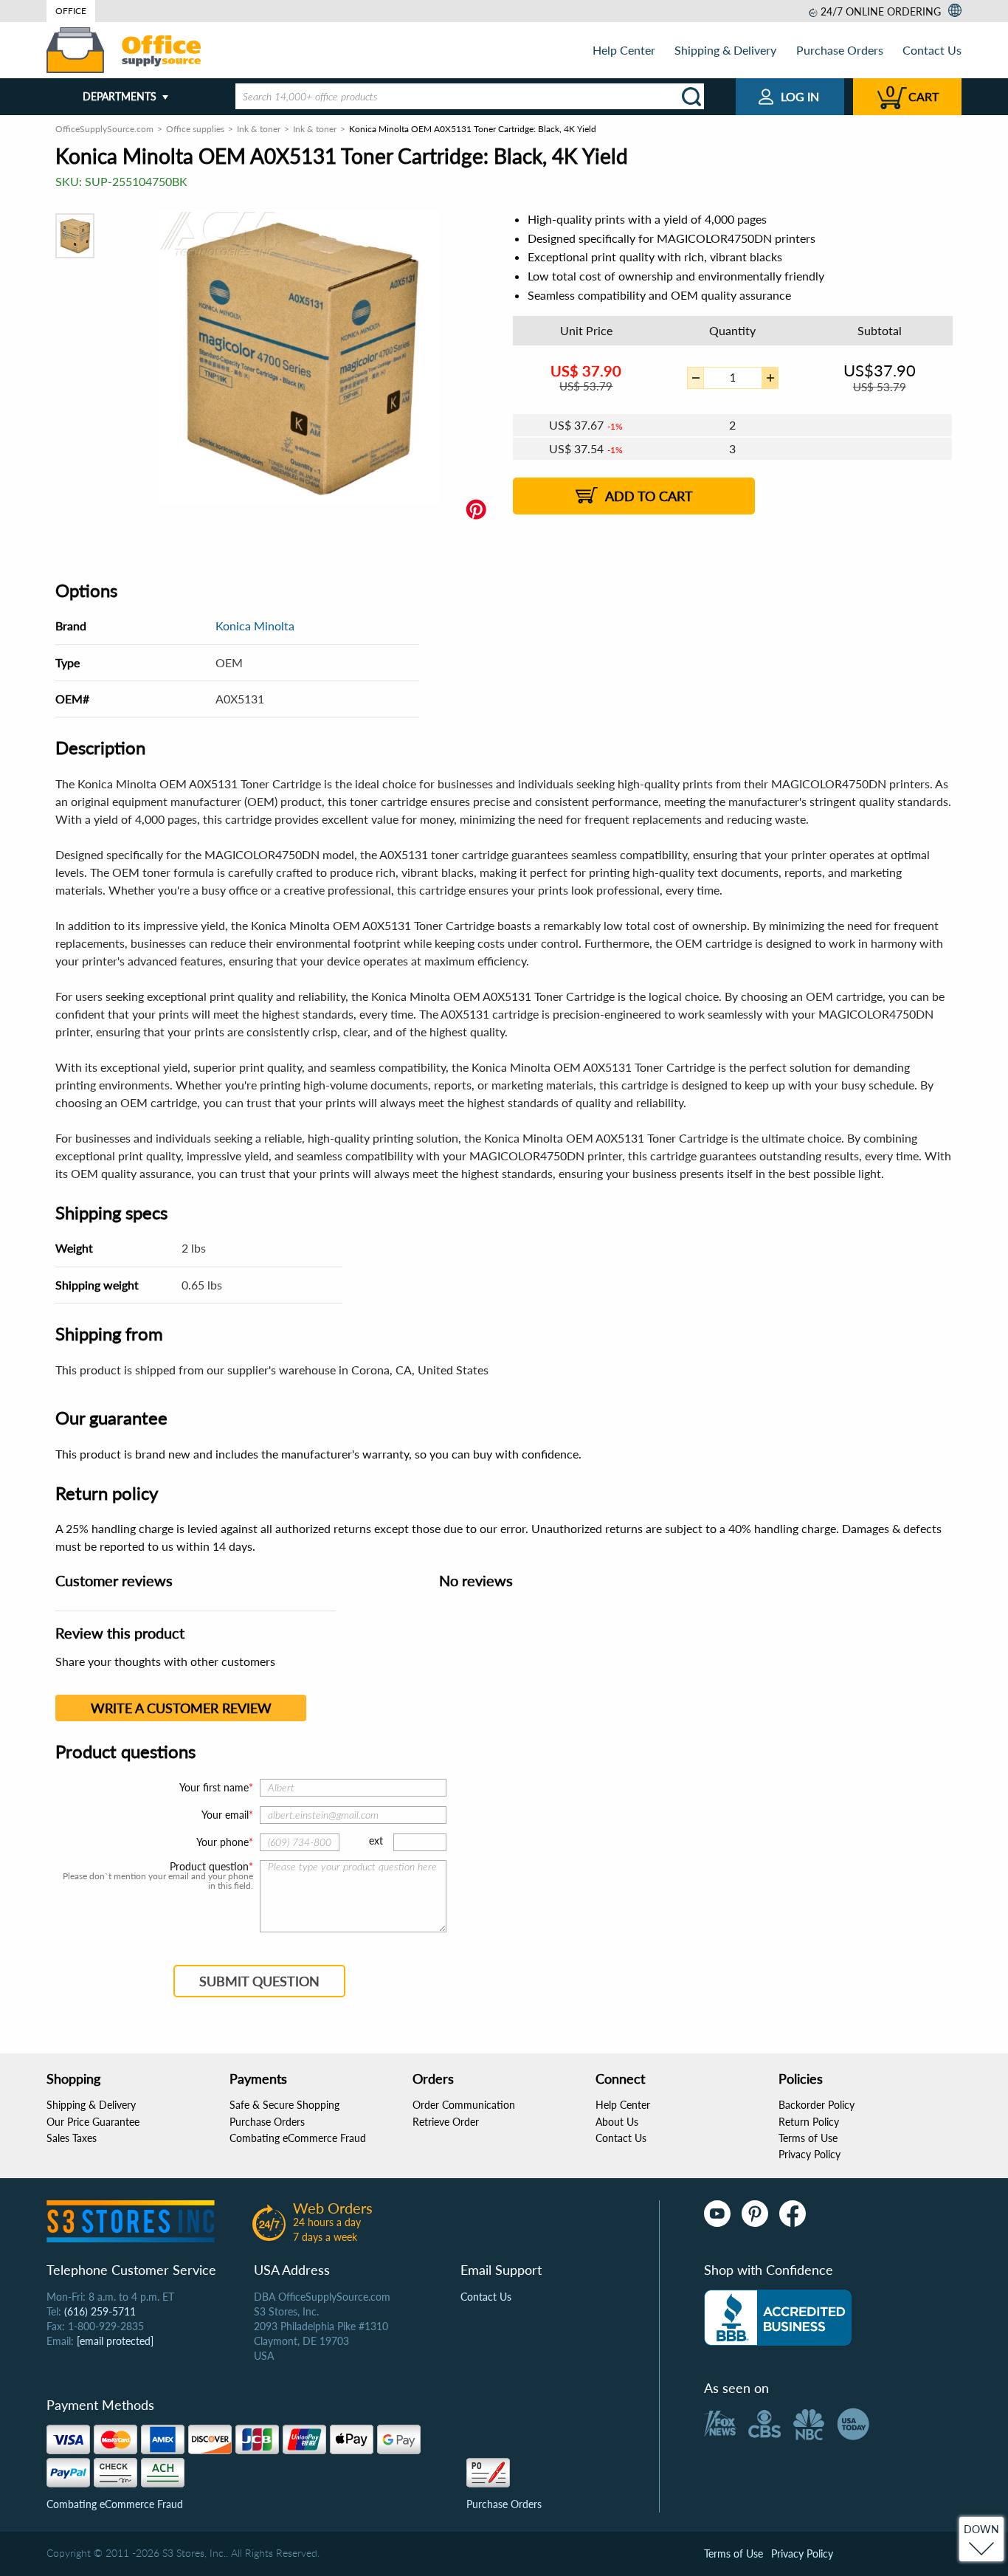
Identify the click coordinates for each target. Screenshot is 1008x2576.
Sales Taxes (72, 2138)
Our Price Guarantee (93, 2122)
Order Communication (464, 2105)
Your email (225, 1815)
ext (376, 1840)
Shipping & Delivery (725, 50)
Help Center (624, 50)
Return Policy (809, 2122)
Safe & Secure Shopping (284, 2105)
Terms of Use (808, 2138)
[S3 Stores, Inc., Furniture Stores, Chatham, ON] (778, 2318)
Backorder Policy (817, 2105)
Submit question (259, 1981)
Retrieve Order (446, 2122)
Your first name (214, 1787)
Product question (209, 1867)
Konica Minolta (255, 626)
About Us (617, 2122)
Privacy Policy (809, 2154)
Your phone (222, 1842)
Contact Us (932, 50)
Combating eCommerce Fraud (298, 2138)
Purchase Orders (840, 50)
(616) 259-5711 (100, 2311)
